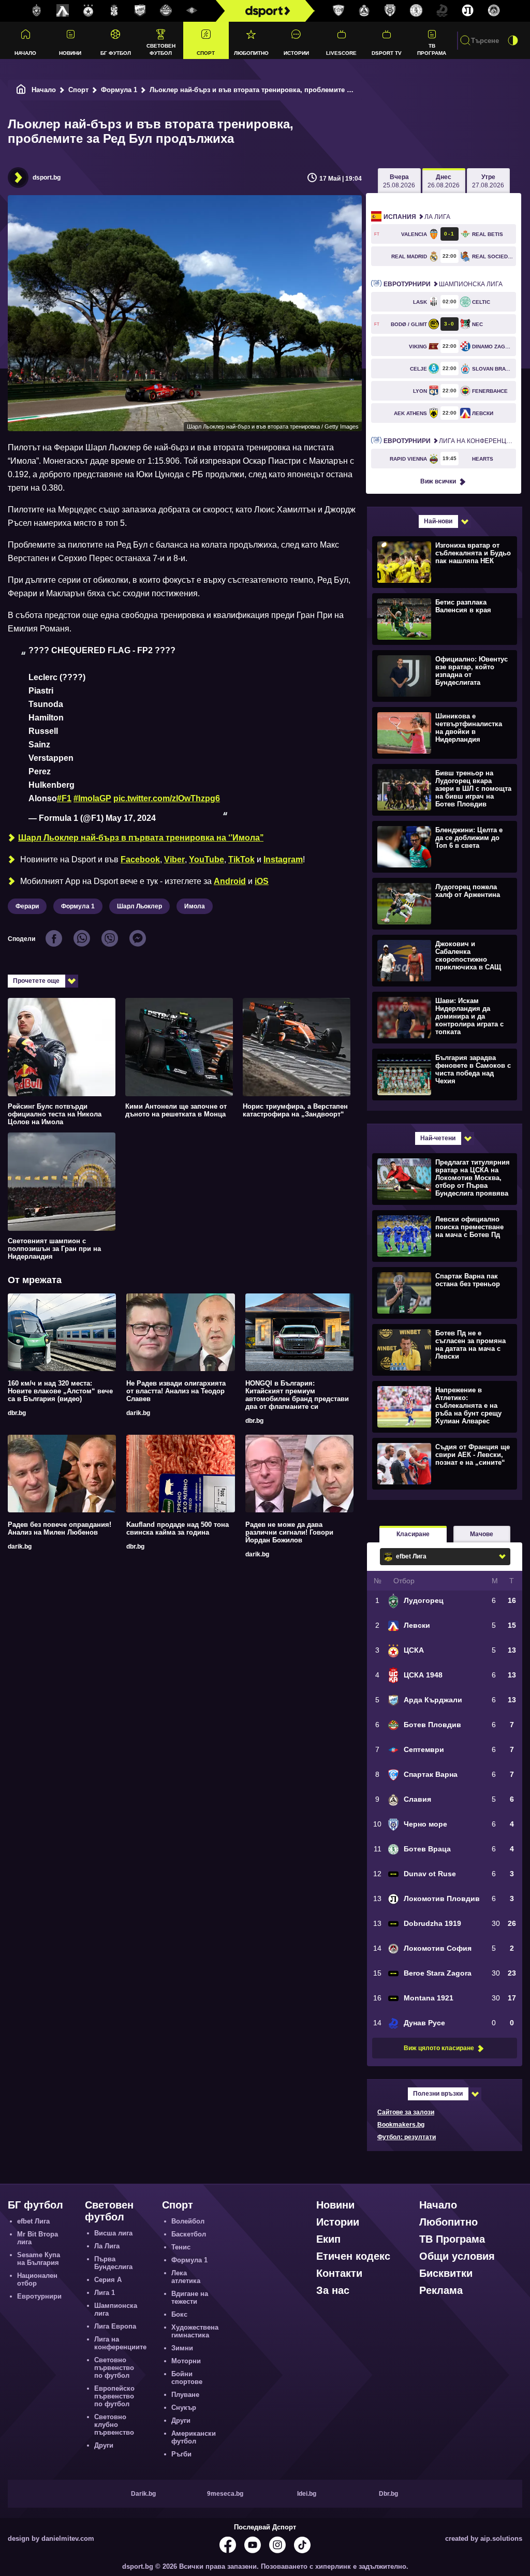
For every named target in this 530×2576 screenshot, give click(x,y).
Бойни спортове (187, 2378)
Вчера (399, 181)
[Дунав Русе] (442, 11)
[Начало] (21, 90)
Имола (195, 906)
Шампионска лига (443, 284)
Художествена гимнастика (195, 2331)
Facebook (140, 859)
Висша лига (113, 2233)
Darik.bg (143, 2494)
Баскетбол (189, 2234)
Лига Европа (115, 2326)
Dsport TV (387, 53)
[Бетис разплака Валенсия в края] (443, 619)
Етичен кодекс (353, 2256)
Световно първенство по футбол (114, 2368)
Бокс (179, 2314)
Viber (174, 859)
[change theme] (513, 40)
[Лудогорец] (37, 11)
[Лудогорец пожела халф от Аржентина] (443, 903)
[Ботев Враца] (416, 11)
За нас (333, 2290)
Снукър (184, 2408)
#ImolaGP (92, 798)
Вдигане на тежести (190, 2298)
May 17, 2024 (131, 818)
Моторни (186, 2361)
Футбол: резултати (407, 2137)
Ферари (27, 906)
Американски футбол (194, 2437)
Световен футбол (161, 49)
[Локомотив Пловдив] (468, 11)
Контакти (339, 2273)
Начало (25, 53)
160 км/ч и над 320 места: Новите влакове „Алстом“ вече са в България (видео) (60, 1391)
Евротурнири (39, 2296)
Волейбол (188, 2221)
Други (104, 2445)
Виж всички (438, 481)
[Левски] (63, 11)
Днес (444, 181)
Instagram (283, 859)
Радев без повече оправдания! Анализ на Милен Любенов (60, 1528)
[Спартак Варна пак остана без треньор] (443, 1292)
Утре (488, 181)
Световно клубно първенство (114, 2425)
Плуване (185, 2395)
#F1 (64, 798)
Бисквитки (446, 2273)
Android (230, 881)
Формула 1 (119, 90)
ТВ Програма (432, 49)
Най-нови (438, 521)
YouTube (207, 859)
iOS (262, 881)
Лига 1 (105, 2293)
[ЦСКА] (89, 11)
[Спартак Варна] (338, 11)
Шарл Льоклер (139, 906)
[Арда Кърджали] (140, 11)
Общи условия (457, 2256)
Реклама (441, 2290)
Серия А (108, 2280)
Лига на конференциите (450, 441)
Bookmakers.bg (401, 2125)
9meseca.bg (225, 2494)
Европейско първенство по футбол (114, 2396)
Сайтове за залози (406, 2112)
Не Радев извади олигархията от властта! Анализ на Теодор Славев (176, 1391)
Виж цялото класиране (439, 2048)
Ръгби (181, 2454)
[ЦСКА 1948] (114, 11)
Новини (70, 53)
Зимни (182, 2348)
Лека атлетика (186, 2277)
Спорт (206, 53)
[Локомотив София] (494, 11)
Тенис (181, 2247)
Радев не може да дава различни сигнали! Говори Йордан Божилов (289, 1532)
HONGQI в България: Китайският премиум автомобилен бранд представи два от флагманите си (297, 1395)
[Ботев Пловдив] (166, 11)
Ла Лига (417, 217)
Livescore (341, 53)
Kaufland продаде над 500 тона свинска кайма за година (178, 1528)
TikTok (241, 859)
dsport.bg (47, 178)
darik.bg (138, 1413)
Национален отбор (37, 2279)
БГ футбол (116, 53)
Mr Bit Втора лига (38, 2238)
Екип (328, 2239)
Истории (296, 53)
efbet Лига (33, 2221)
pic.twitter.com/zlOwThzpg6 (167, 798)
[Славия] (364, 11)
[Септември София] (192, 11)
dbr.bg (17, 1413)
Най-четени (438, 1138)
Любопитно (251, 53)
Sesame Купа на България (39, 2259)
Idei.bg (307, 2494)
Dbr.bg (388, 2494)
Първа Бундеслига (113, 2263)
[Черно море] (390, 11)
